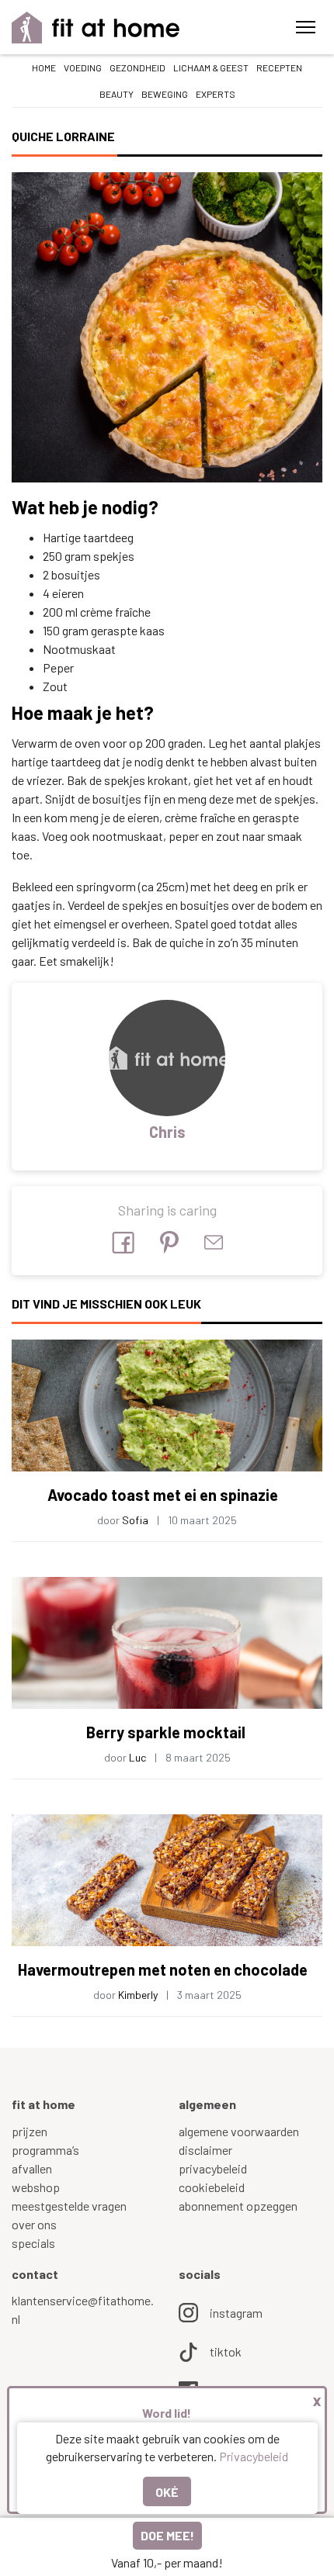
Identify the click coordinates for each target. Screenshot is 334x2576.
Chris (167, 1132)
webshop (36, 2187)
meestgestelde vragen (69, 2206)
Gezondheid (137, 67)
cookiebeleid (212, 2187)
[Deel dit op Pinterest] (169, 1242)
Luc (137, 1757)
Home (44, 67)
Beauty (117, 94)
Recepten (279, 67)
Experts (216, 94)
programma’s (45, 2150)
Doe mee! (167, 2535)
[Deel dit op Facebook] (123, 1243)
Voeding (83, 67)
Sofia (135, 1520)
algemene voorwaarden (239, 2131)
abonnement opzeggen (238, 2206)
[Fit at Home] (96, 28)
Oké (167, 2492)
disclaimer (205, 2150)
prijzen (30, 2131)
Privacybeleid (254, 2456)
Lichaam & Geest (211, 67)
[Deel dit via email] (214, 1242)
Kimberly (138, 1995)
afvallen (32, 2168)
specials (33, 2243)
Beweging (165, 94)
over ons (34, 2224)
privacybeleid (213, 2168)
